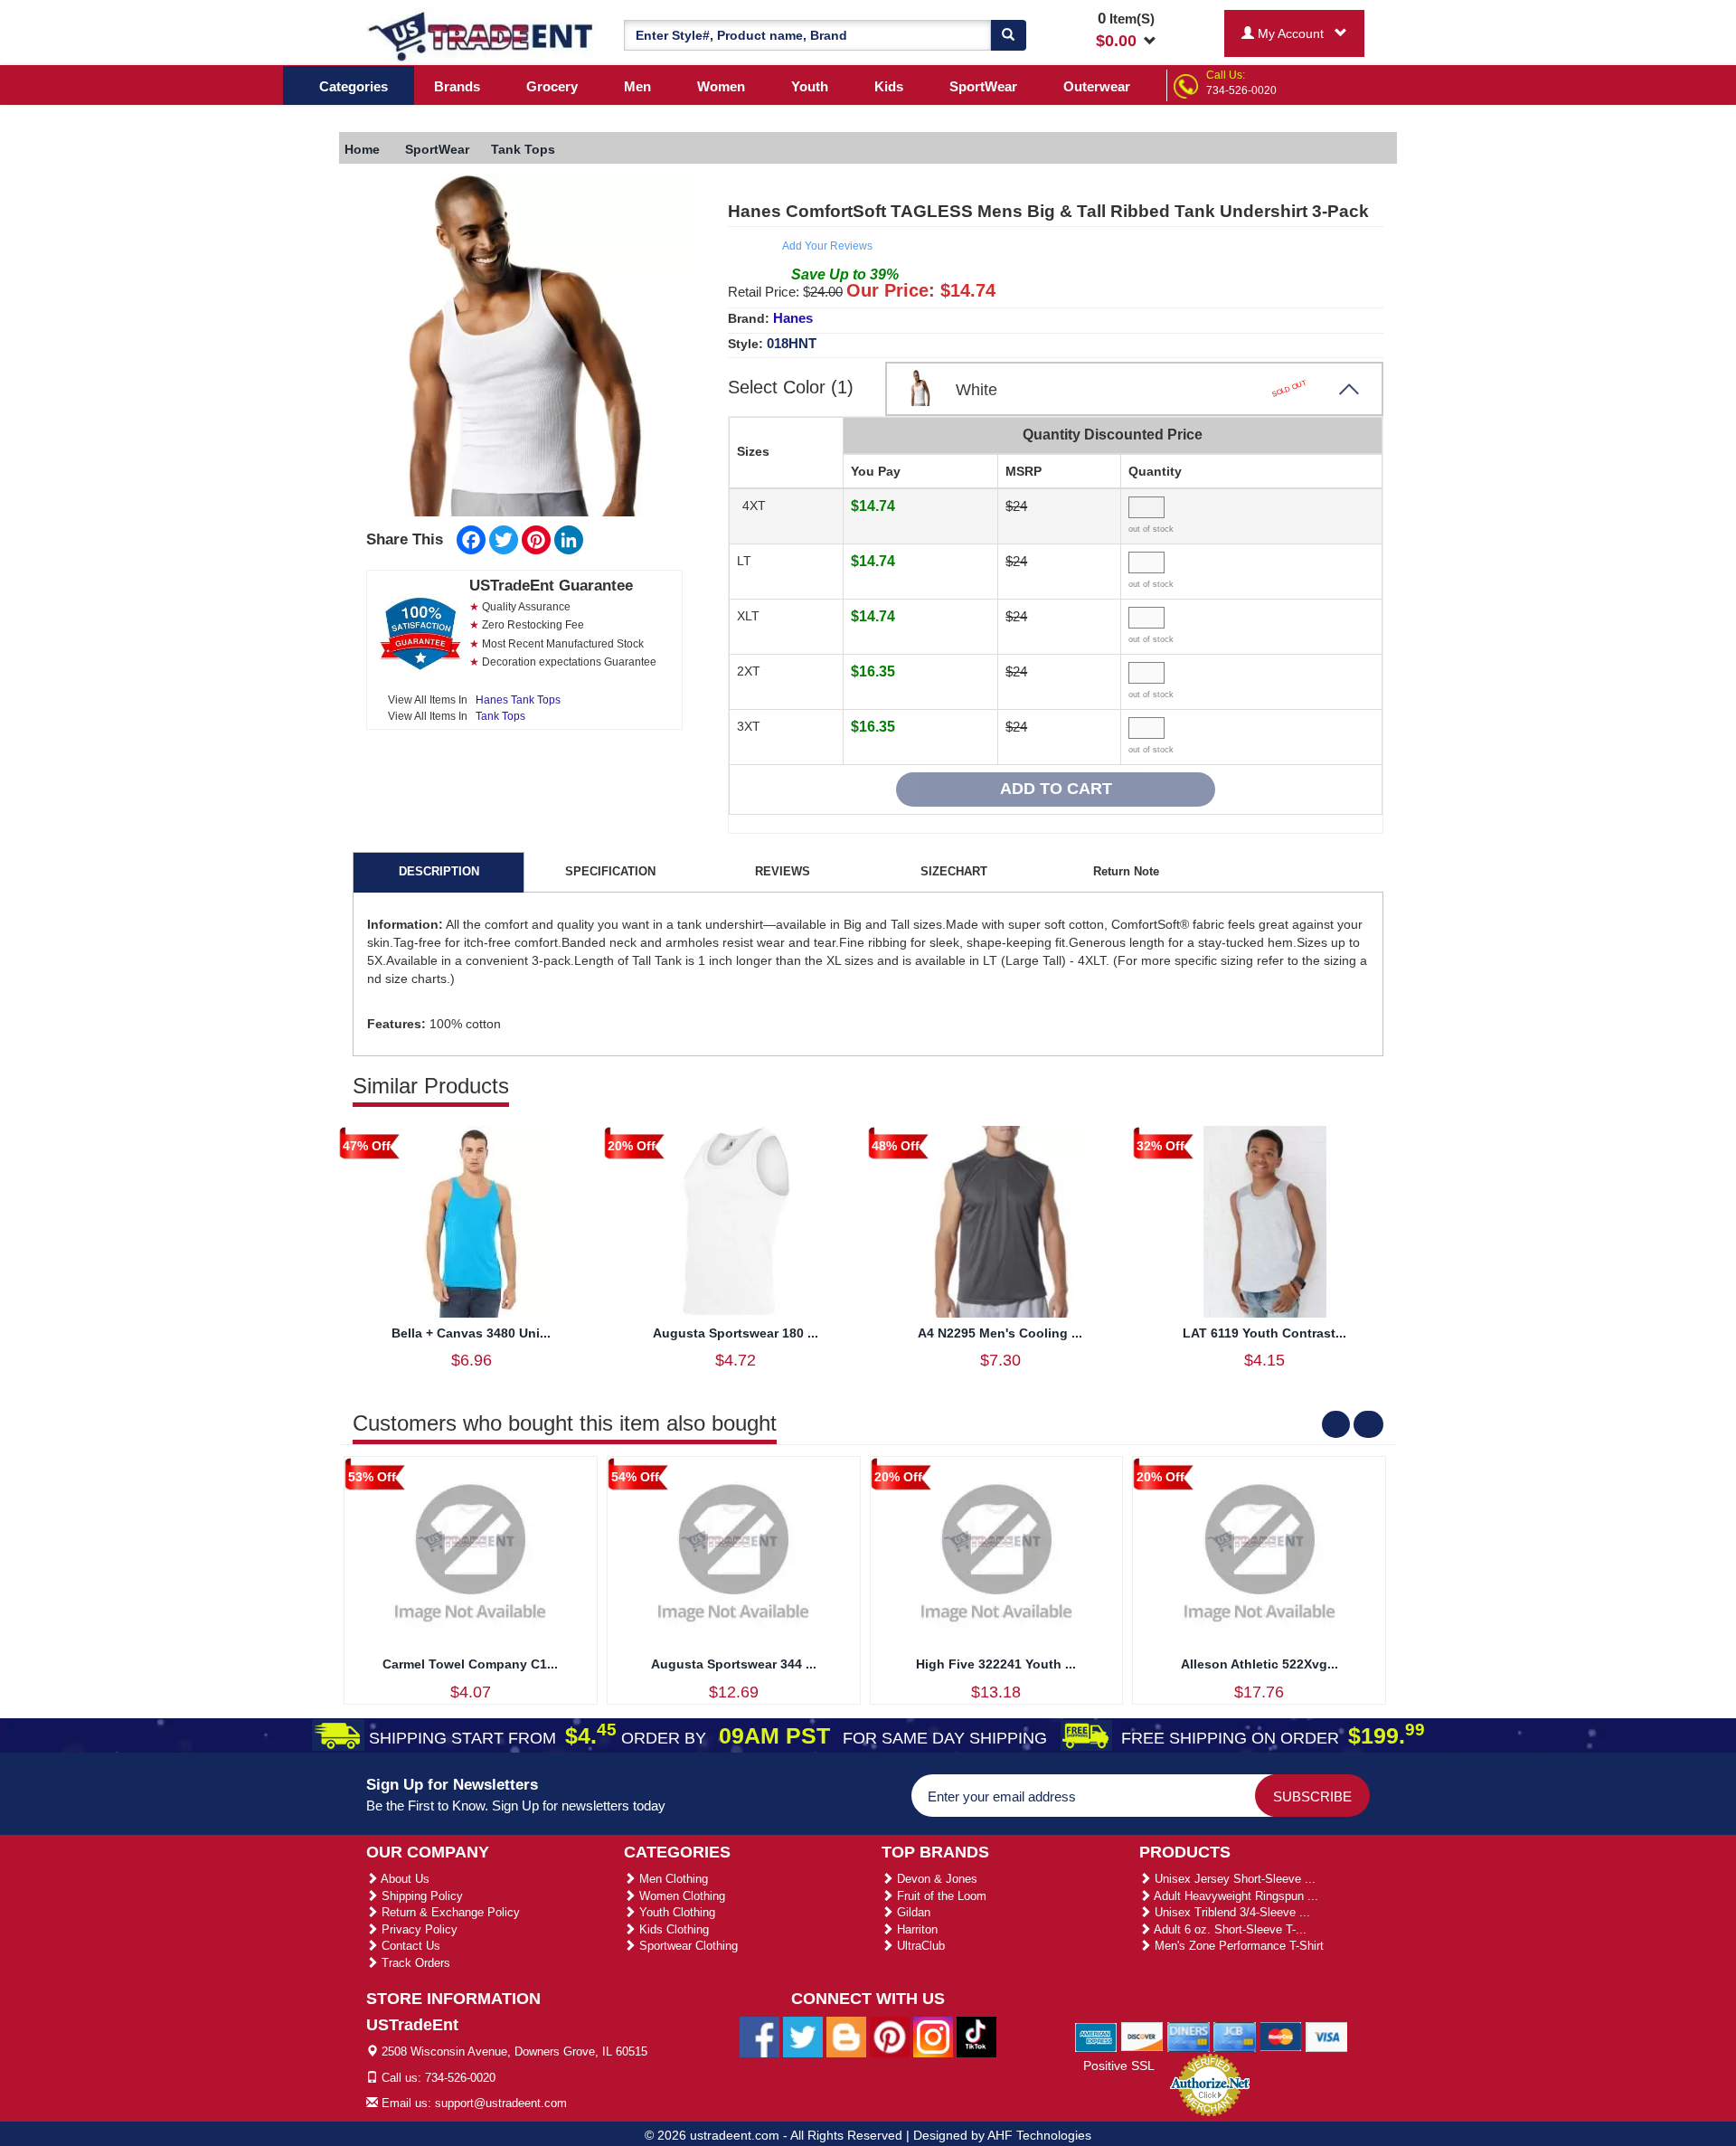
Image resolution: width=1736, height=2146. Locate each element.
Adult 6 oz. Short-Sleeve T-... (1229, 1929)
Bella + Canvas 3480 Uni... (471, 1333)
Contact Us (409, 1946)
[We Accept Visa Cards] (1327, 2036)
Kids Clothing (672, 1929)
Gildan (912, 1912)
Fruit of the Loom (940, 1896)
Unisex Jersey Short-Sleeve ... (1233, 1879)
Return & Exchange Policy (449, 1912)
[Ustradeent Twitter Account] (803, 2037)
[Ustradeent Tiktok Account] (976, 2037)
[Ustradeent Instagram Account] (933, 2037)
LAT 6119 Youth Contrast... (1264, 1333)
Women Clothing (680, 1896)
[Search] (1008, 35)
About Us (404, 1879)
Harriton (915, 1929)
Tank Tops (500, 716)
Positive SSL (1119, 2066)
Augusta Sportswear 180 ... (736, 1333)
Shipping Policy (420, 1896)
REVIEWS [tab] (783, 871)
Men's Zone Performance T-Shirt (1237, 1946)
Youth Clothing (675, 1912)
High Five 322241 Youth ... (996, 1664)
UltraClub (919, 1946)
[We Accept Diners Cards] (1189, 2036)
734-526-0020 (1241, 90)
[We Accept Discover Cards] (1142, 2036)
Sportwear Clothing (687, 1946)
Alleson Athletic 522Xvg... (1260, 1664)
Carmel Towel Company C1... (470, 1664)
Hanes (793, 318)
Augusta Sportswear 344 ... (734, 1664)
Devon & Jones (935, 1879)
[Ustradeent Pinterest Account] (890, 2037)
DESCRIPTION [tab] (439, 871)
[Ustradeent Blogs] (846, 2037)
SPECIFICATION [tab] (610, 871)
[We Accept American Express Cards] (1096, 2036)
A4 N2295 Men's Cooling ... (1000, 1333)
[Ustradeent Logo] (481, 35)
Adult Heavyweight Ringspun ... (1235, 1896)
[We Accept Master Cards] (1281, 2036)
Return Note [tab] (1126, 871)
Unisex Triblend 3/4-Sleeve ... (1231, 1912)
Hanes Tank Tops (518, 700)
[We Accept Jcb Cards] (1235, 2036)
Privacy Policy (418, 1929)
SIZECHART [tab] (954, 871)
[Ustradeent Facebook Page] (759, 2037)
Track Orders (414, 1963)
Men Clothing (672, 1879)
